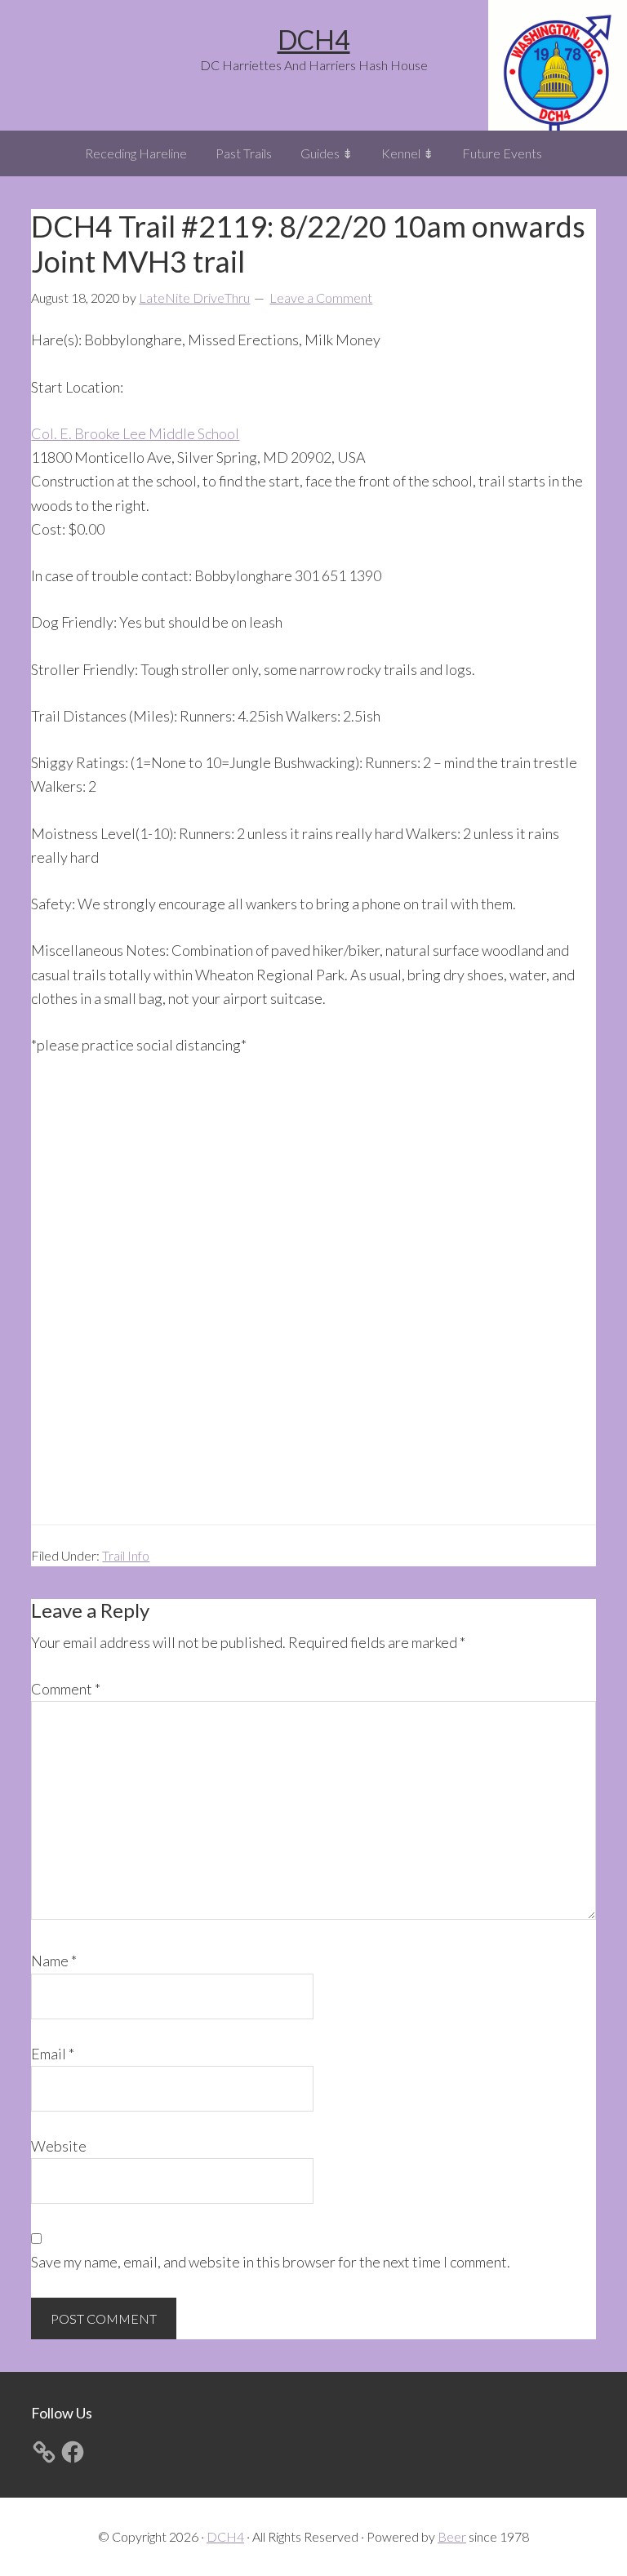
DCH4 (314, 40)
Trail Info (126, 1555)
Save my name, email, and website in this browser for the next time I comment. (271, 2262)
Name (54, 1961)
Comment (66, 1689)
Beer (452, 2536)
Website (59, 2146)
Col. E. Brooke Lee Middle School (135, 433)
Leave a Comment (321, 298)
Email (53, 2054)
